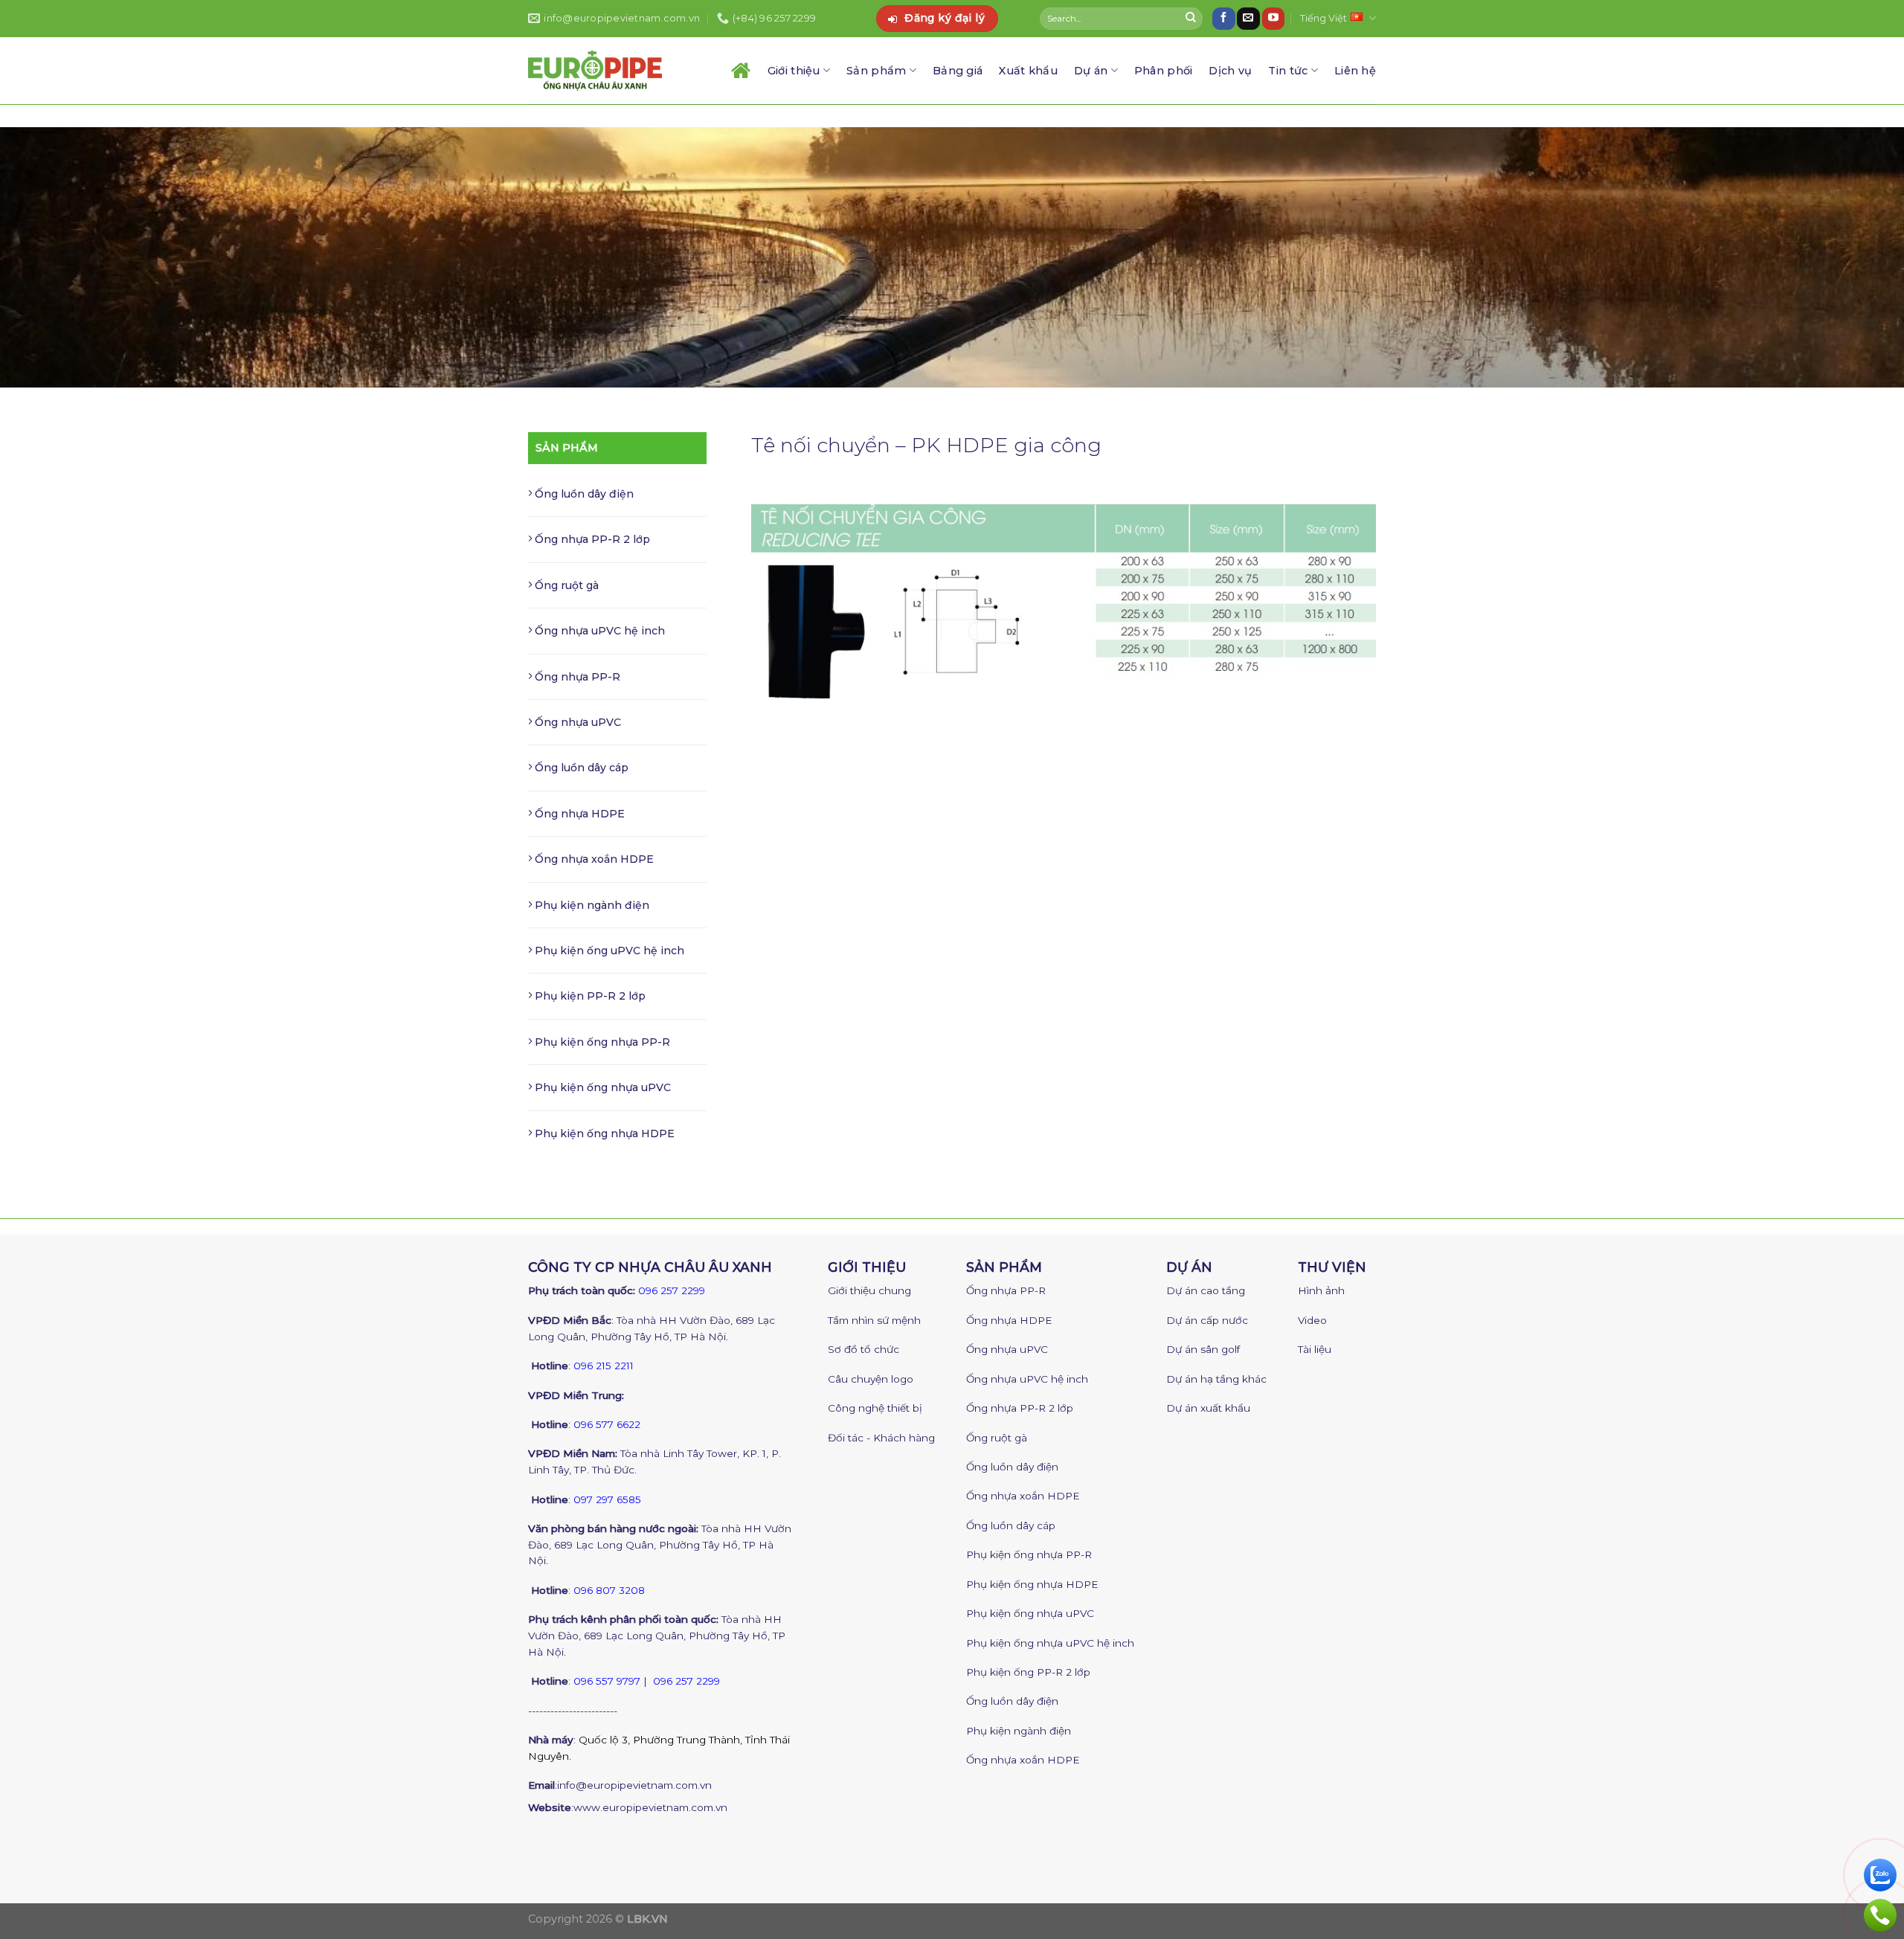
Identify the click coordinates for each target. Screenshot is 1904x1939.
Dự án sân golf (1203, 1349)
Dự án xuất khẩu (1208, 1408)
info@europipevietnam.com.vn (634, 1785)
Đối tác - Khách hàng (881, 1438)
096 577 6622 (607, 1424)
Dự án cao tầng (1206, 1290)
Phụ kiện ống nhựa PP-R (601, 1042)
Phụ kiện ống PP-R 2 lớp (1028, 1672)
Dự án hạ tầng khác (1216, 1379)
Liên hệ (1355, 71)
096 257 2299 (672, 1290)
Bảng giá (958, 71)
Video (1312, 1320)
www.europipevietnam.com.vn (650, 1807)
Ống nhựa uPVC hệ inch (598, 631)
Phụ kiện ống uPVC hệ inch (608, 951)
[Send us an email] (1248, 19)
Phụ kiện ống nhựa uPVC (601, 1087)
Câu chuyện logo (871, 1379)
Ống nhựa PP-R (576, 677)
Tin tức (1288, 71)
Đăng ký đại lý (945, 18)
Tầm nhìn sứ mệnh (874, 1320)
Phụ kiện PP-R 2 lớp (589, 996)
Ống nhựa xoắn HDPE (593, 859)
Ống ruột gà (565, 585)
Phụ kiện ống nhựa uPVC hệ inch (1050, 1643)
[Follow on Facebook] (1223, 19)
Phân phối (1164, 71)
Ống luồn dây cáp (580, 768)
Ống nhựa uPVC (576, 722)
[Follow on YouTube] (1273, 19)
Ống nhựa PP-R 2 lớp (591, 539)
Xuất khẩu (1028, 71)
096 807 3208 (609, 1590)
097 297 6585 (607, 1499)
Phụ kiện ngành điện (591, 905)
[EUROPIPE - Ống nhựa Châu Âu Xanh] (595, 70)
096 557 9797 (607, 1681)
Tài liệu (1315, 1349)
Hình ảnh (1321, 1290)
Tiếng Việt (1324, 18)
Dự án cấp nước (1207, 1320)
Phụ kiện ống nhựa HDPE (603, 1134)
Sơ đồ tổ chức (863, 1349)
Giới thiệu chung (869, 1290)
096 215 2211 (604, 1366)
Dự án (1091, 71)
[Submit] (1191, 19)
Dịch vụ (1230, 71)
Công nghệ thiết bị (875, 1408)
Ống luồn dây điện (583, 494)
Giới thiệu (794, 71)
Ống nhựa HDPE (578, 814)
